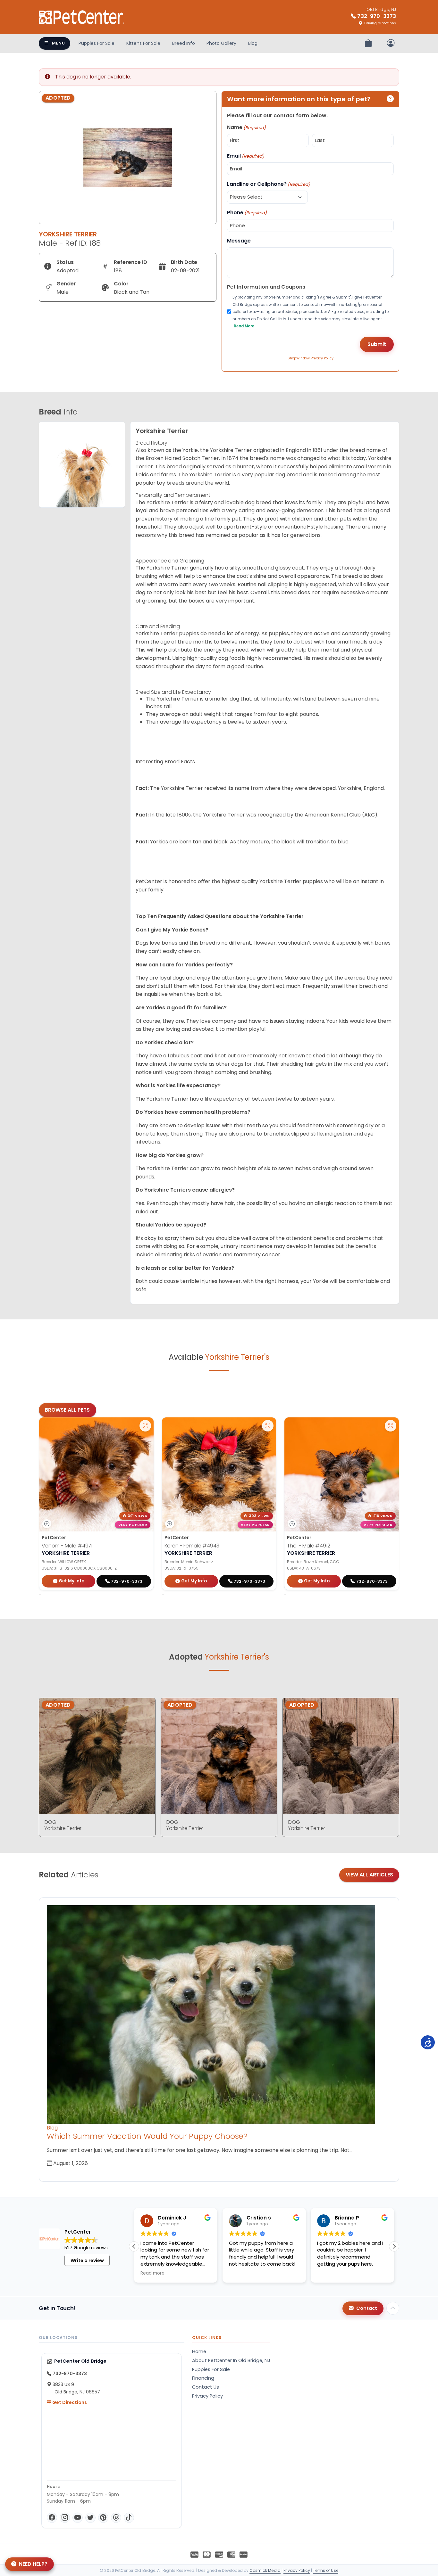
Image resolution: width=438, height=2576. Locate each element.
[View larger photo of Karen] (268, 1426)
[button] (394, 2246)
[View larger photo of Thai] (391, 1426)
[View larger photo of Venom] (145, 1426)
